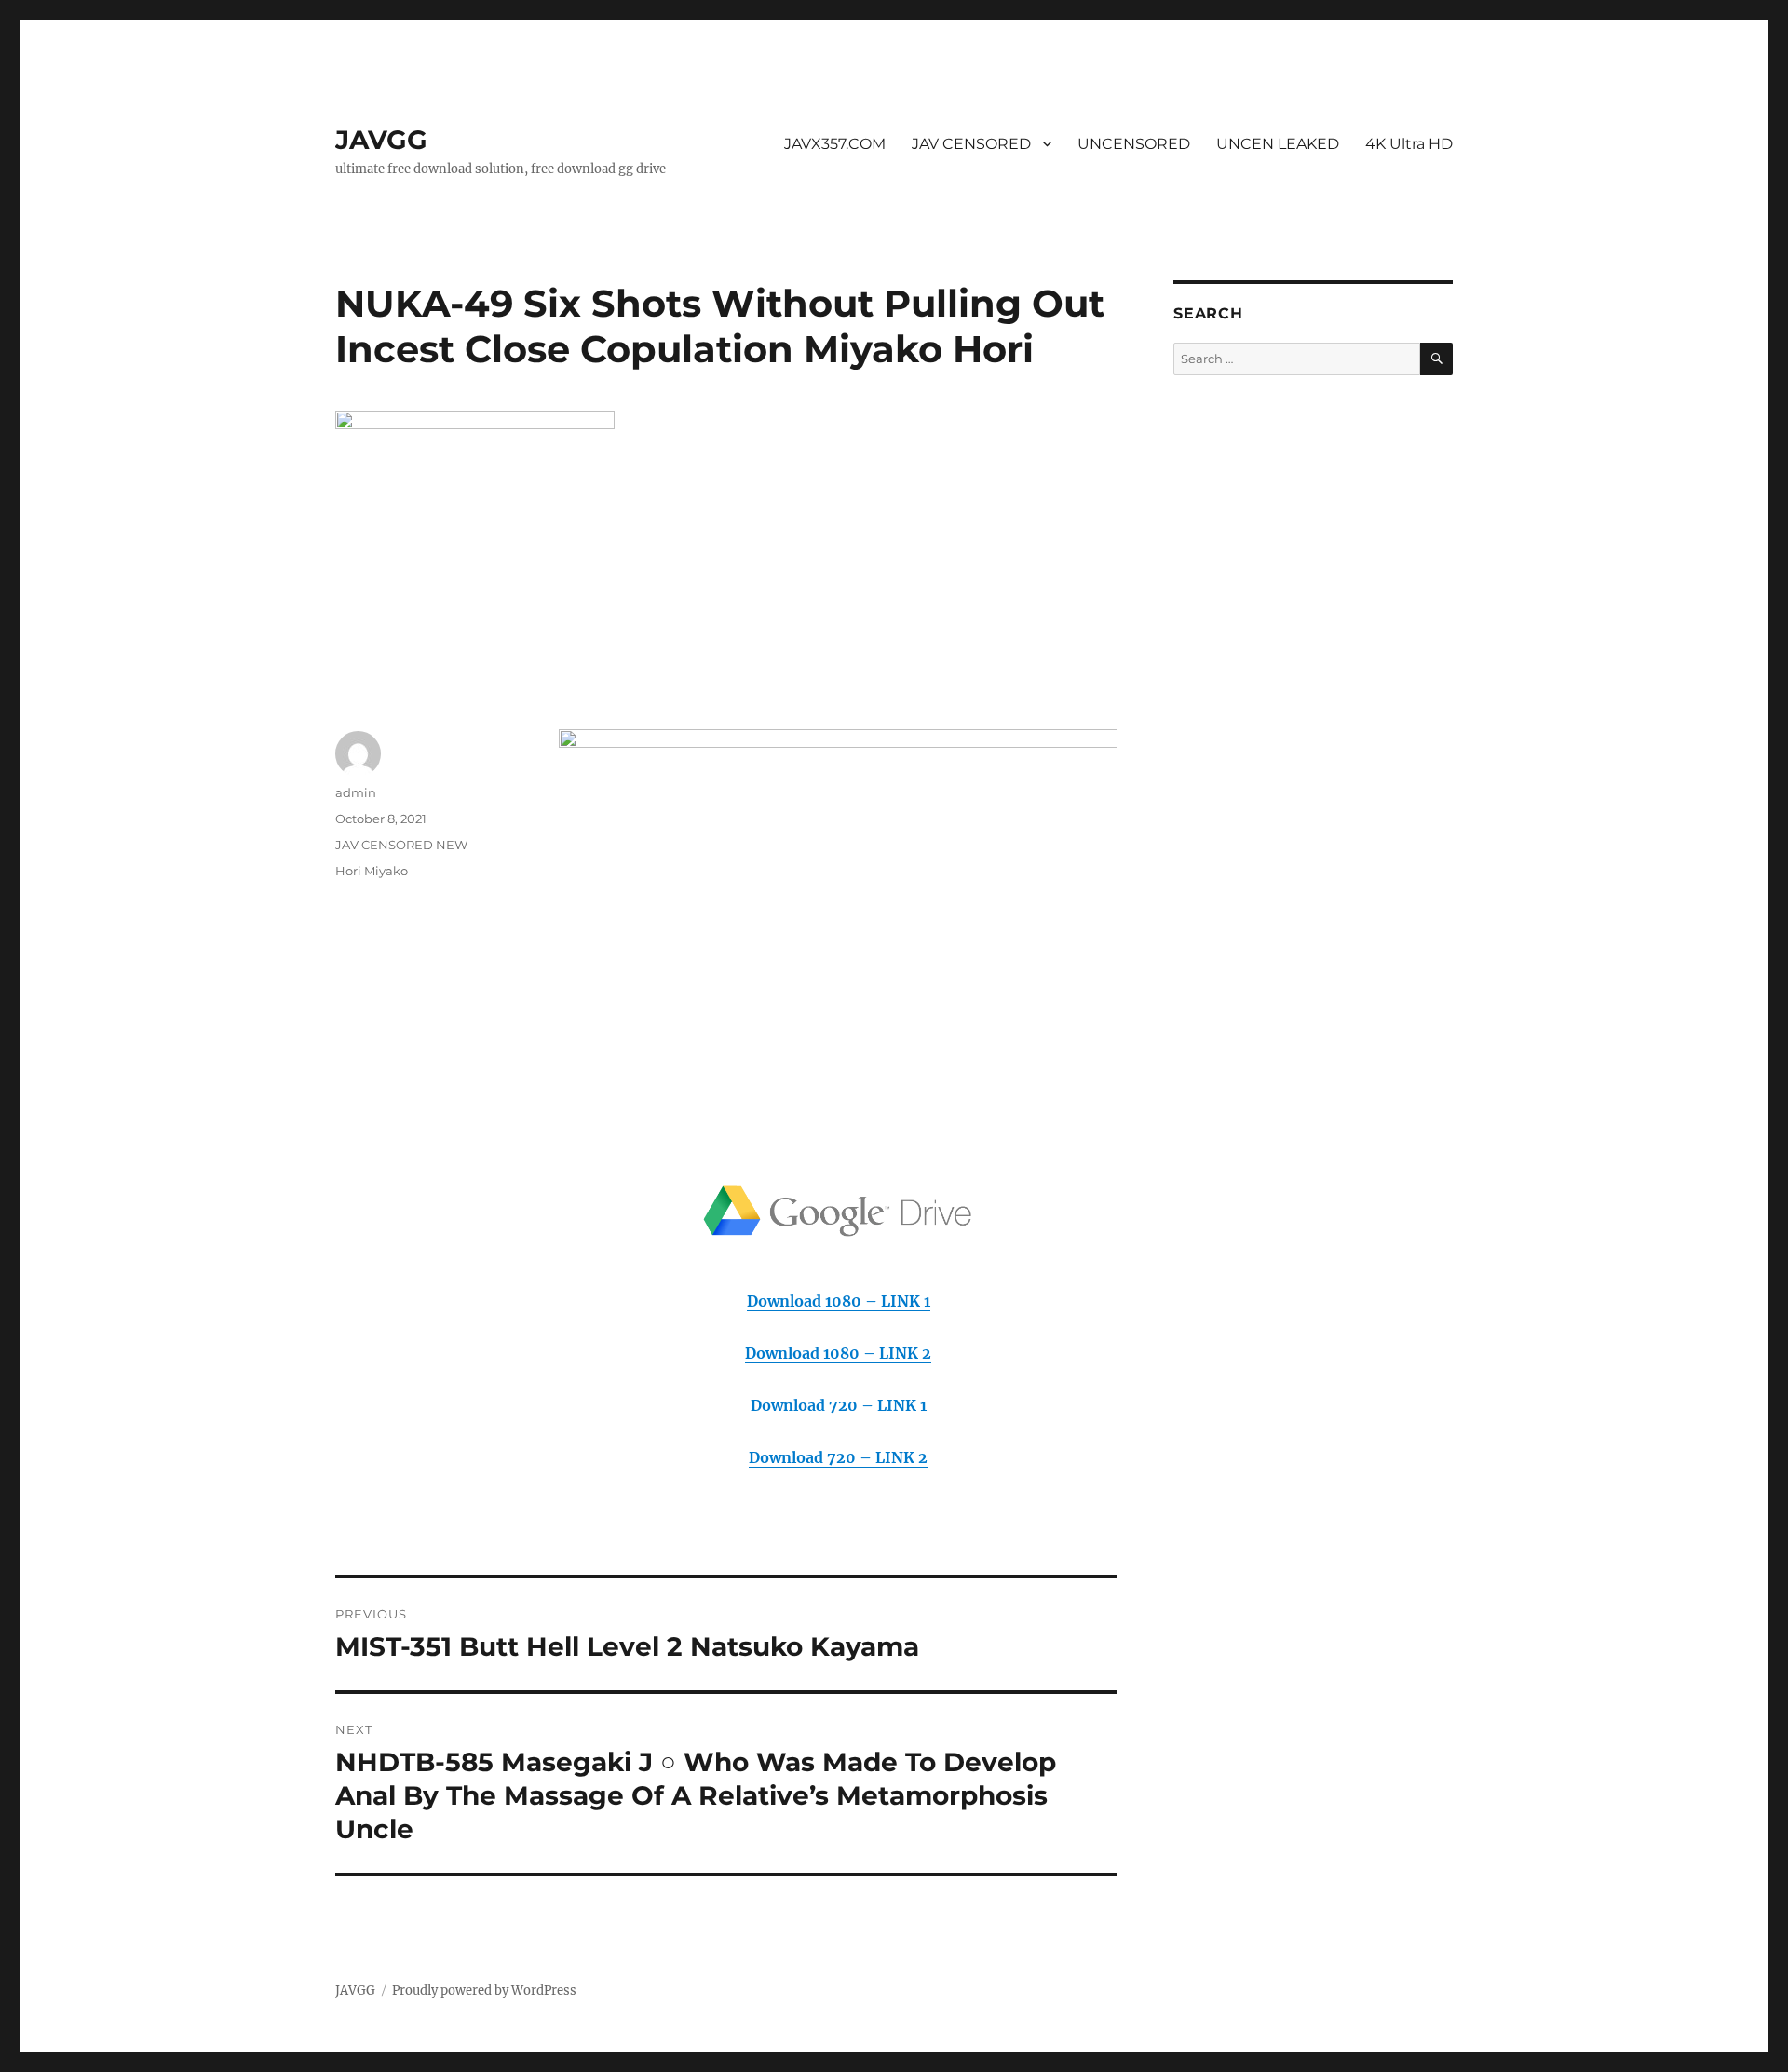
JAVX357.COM (835, 144)
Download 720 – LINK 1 (839, 1405)
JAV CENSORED (971, 144)
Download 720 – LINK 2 (838, 1457)
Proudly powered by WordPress (484, 1991)
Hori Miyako (372, 871)
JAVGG (381, 140)
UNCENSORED (1134, 144)
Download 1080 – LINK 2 (838, 1353)
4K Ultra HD (1409, 144)
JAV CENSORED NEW (401, 845)
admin (356, 792)
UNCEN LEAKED (1278, 144)
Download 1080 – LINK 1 (839, 1301)
